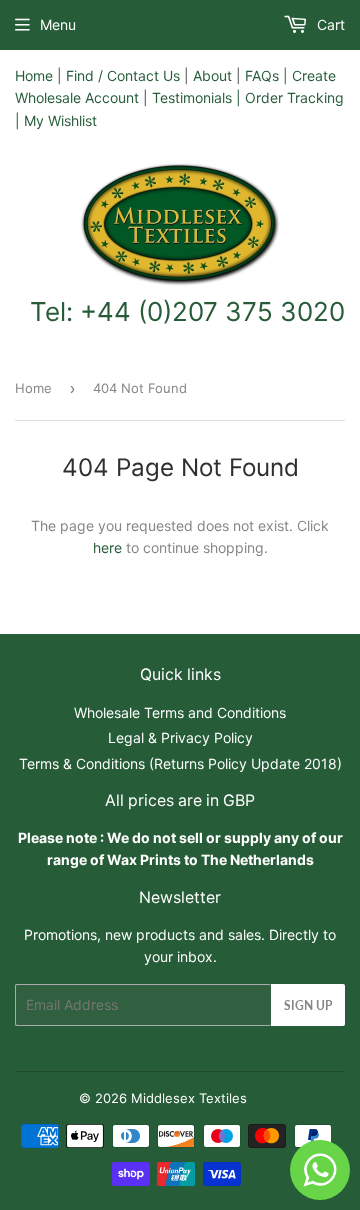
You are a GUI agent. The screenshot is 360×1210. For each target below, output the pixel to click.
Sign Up (308, 1005)
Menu (58, 24)
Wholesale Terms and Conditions (180, 712)
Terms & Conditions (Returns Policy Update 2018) (180, 763)
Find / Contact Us (123, 75)
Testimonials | (196, 97)
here (107, 547)
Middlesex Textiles (189, 1098)
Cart (329, 24)
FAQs (262, 75)
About (212, 75)
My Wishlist (60, 120)
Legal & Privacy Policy (180, 737)
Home (34, 75)
